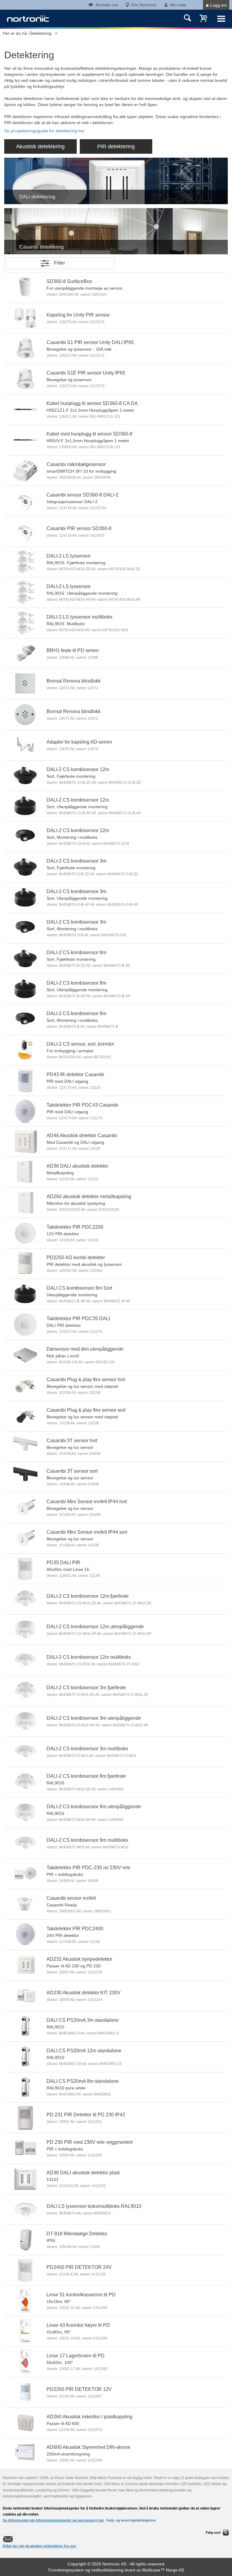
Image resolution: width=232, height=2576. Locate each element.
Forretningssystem (66, 2570)
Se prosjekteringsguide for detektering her (44, 131)
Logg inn (219, 5)
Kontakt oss (107, 5)
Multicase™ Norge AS (163, 2570)
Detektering (40, 33)
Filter (60, 263)
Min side (178, 5)
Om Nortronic (144, 5)
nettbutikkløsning (107, 2570)
